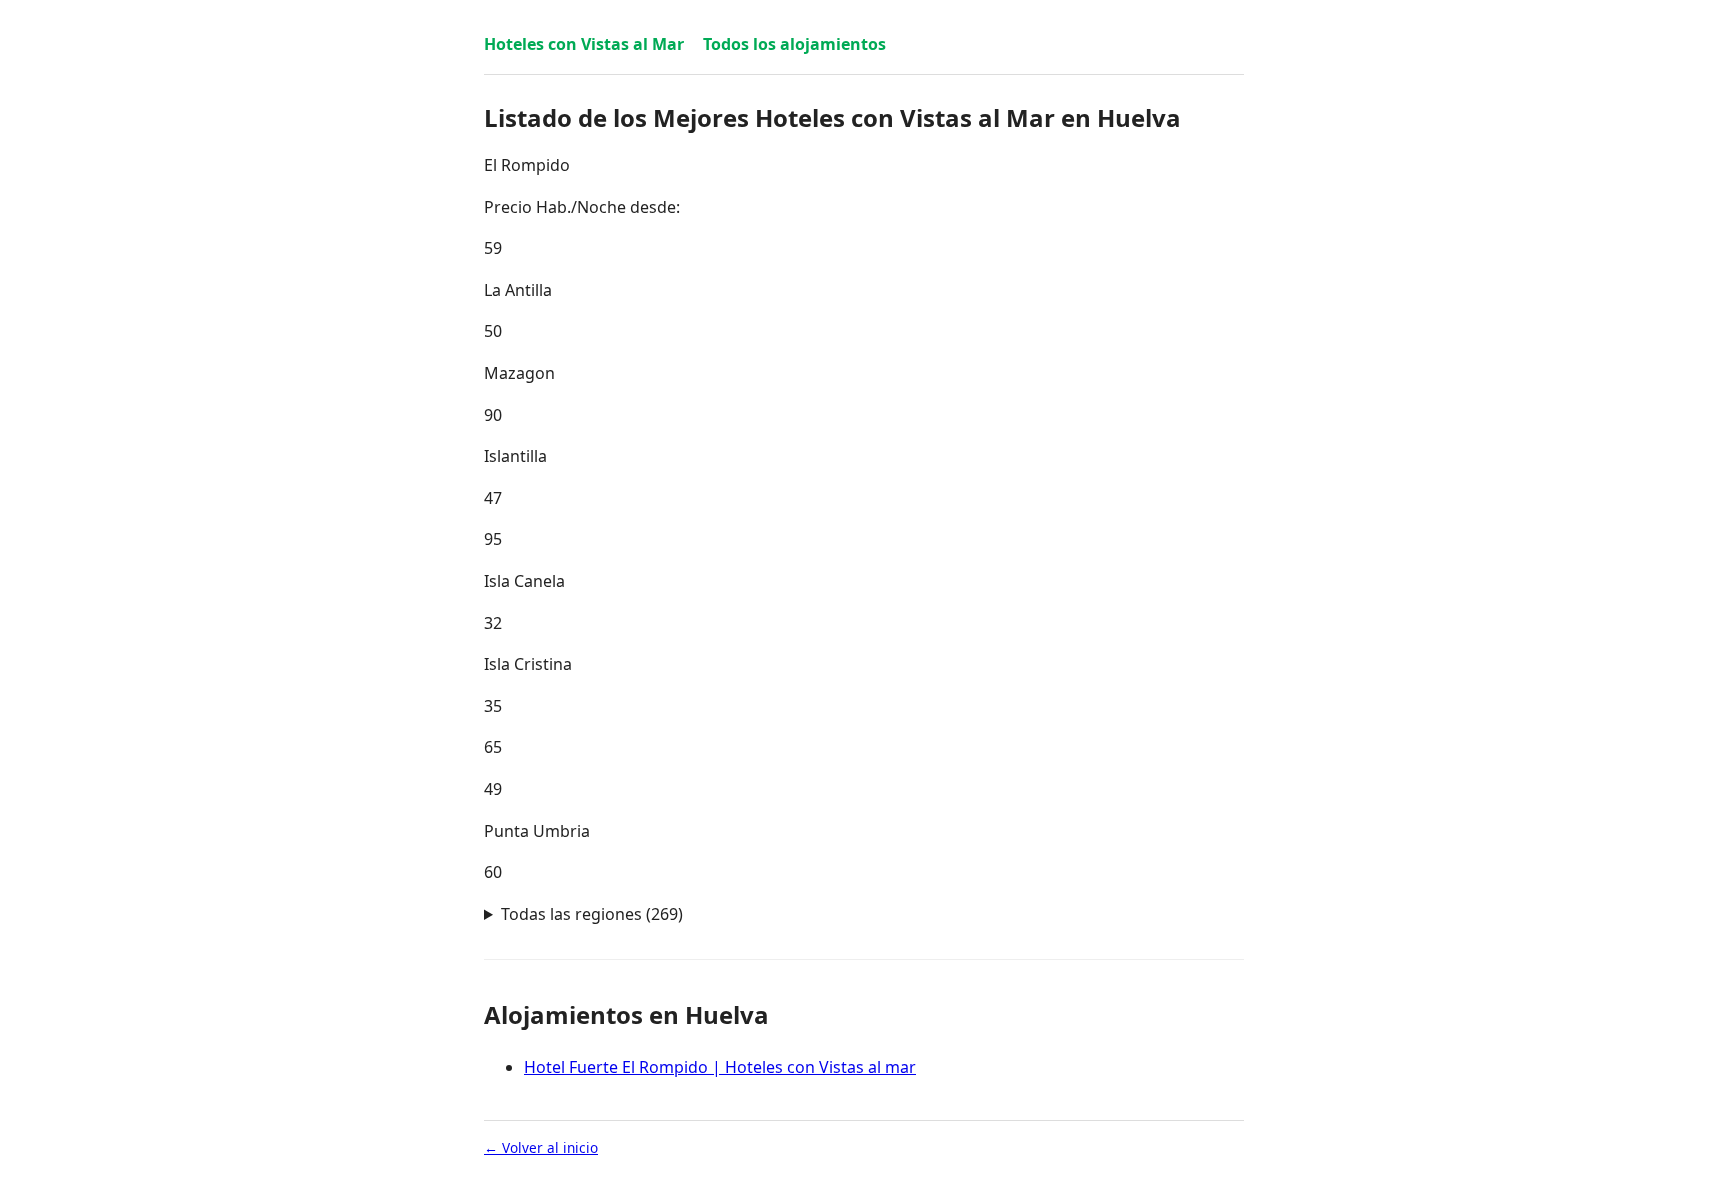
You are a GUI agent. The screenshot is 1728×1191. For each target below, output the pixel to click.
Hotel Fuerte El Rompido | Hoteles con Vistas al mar (720, 1067)
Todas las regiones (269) (592, 914)
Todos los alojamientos (794, 44)
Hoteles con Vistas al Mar (584, 44)
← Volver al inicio (541, 1147)
